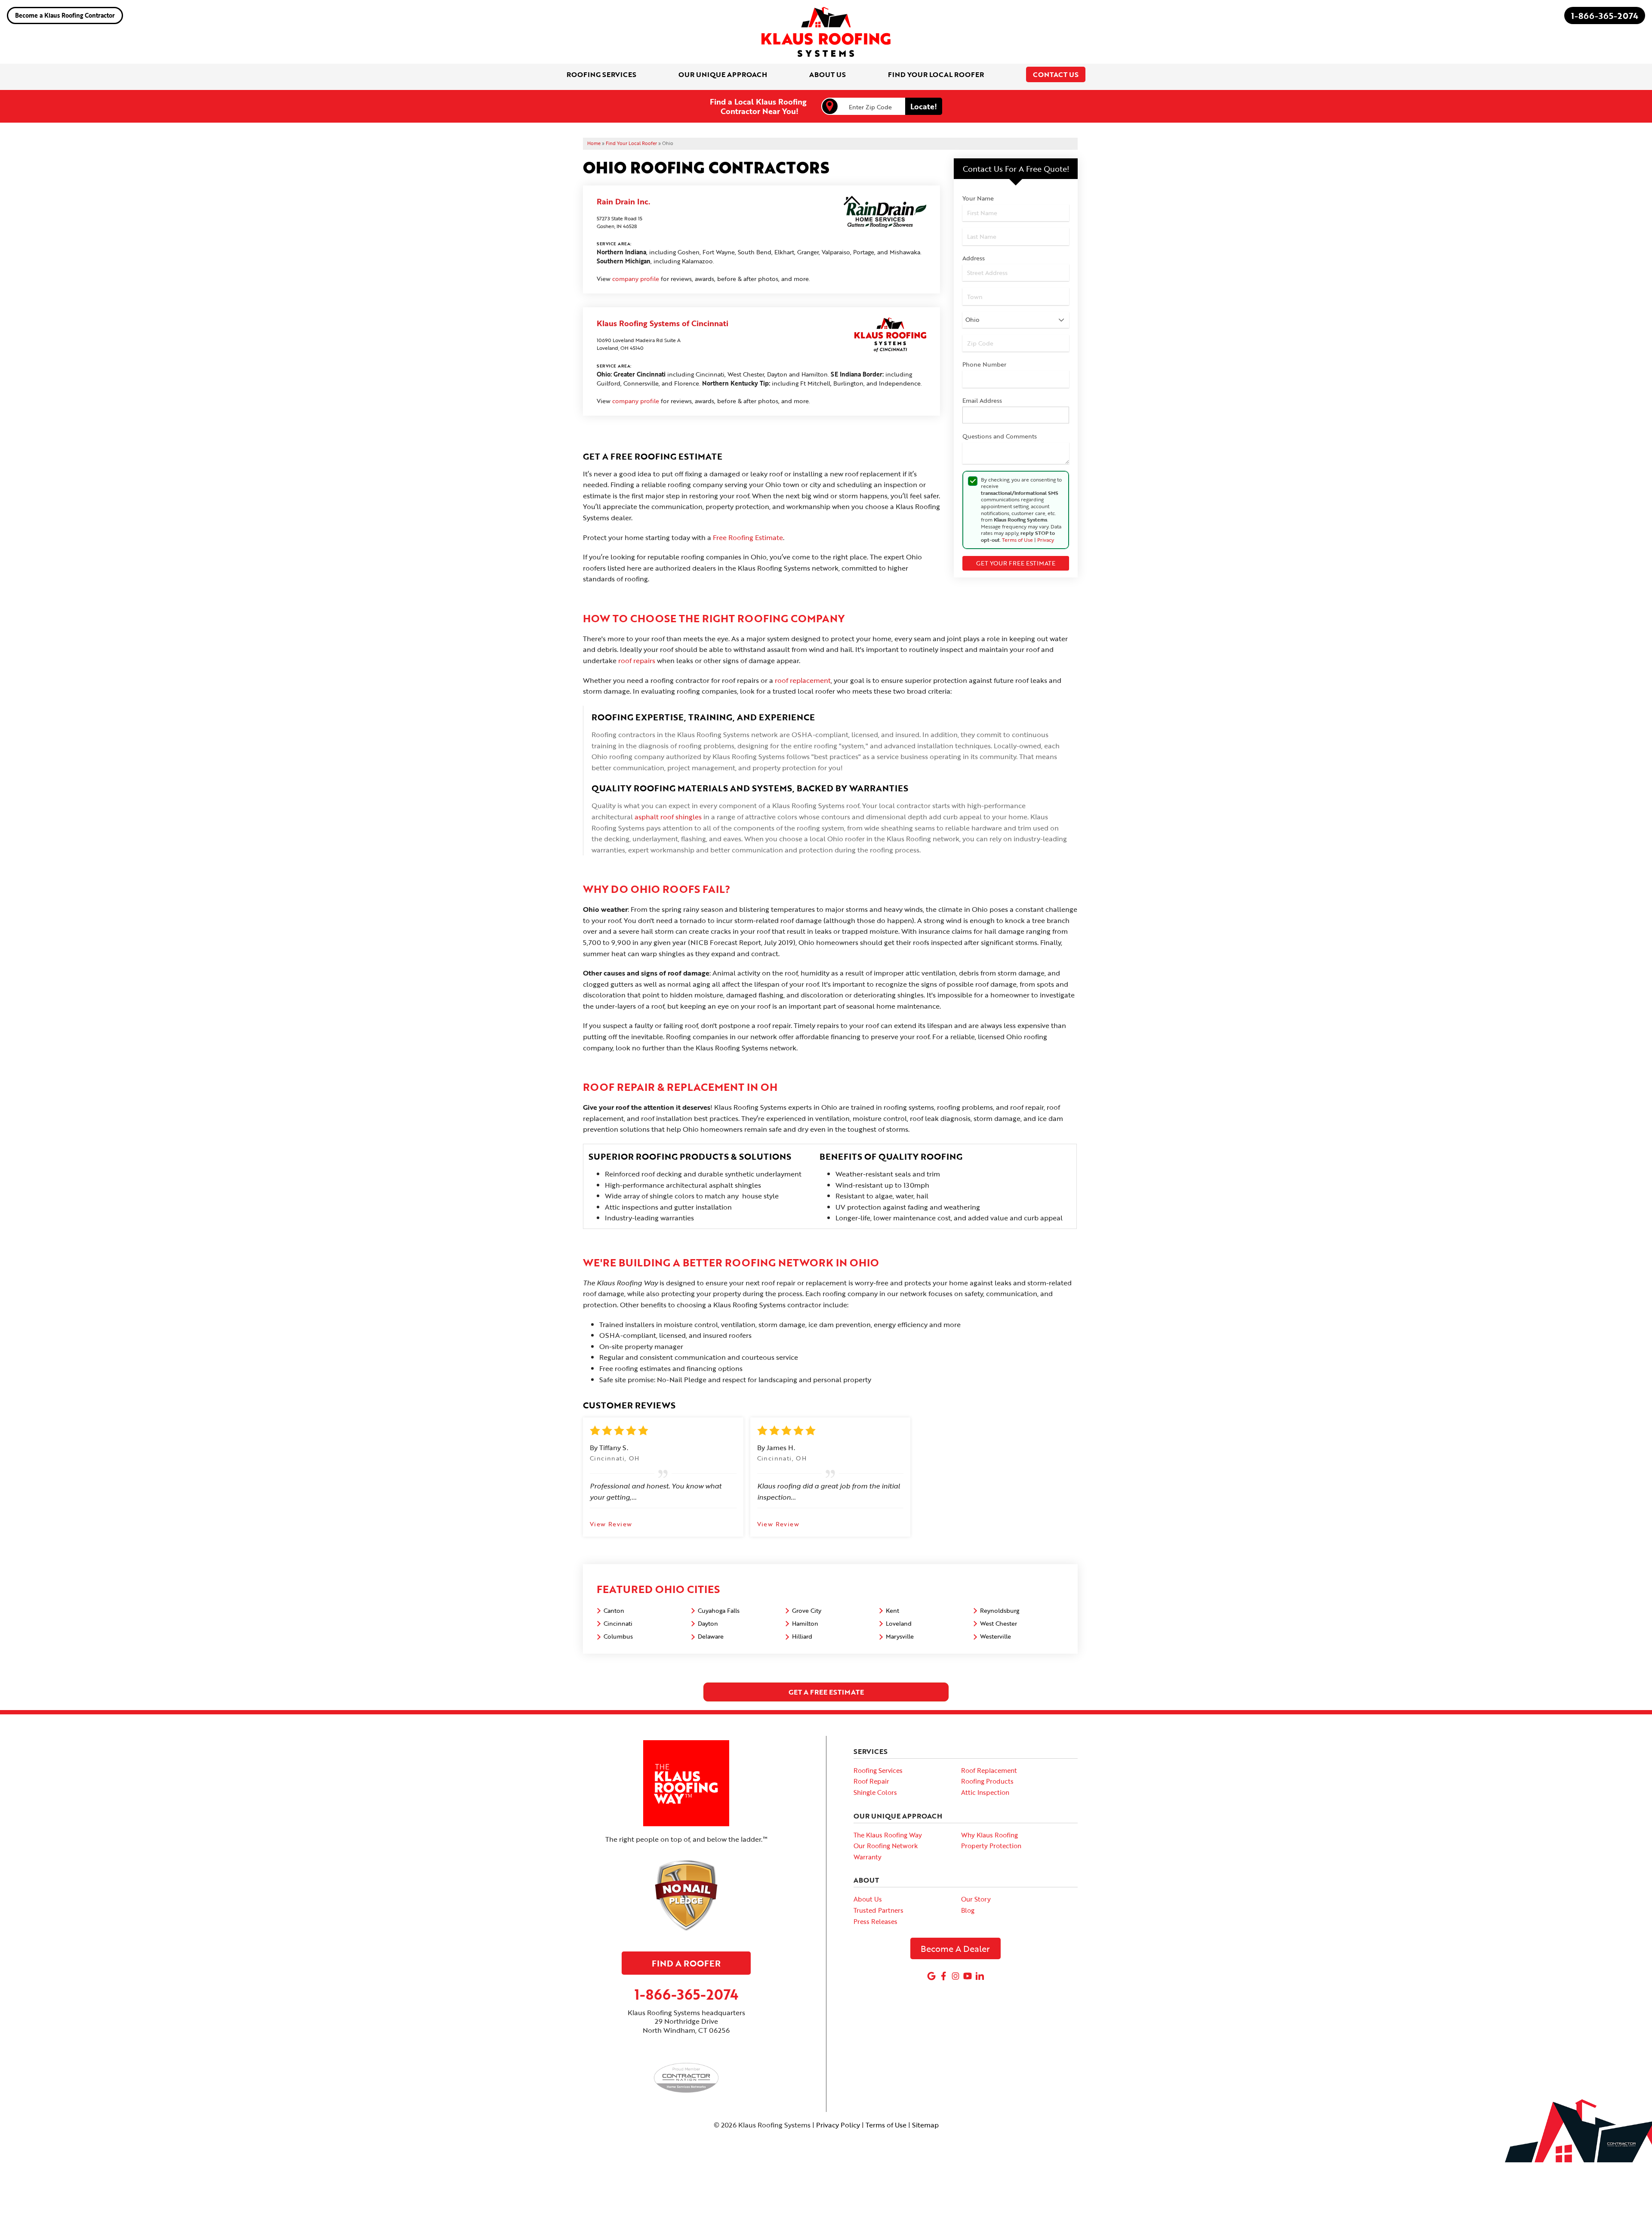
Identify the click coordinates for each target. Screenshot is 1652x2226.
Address (974, 258)
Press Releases (875, 1921)
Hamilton (805, 1623)
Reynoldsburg (1000, 1610)
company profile (636, 279)
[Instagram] (955, 1976)
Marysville (900, 1636)
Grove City (807, 1610)
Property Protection (991, 1846)
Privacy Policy (838, 2125)
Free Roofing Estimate (748, 537)
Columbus (618, 1636)
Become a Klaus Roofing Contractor (65, 15)
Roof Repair (871, 1781)
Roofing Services (878, 1770)
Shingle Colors (875, 1792)
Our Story (976, 1899)
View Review (611, 1524)
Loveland (899, 1623)
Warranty (868, 1857)
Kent (892, 1610)
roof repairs (637, 661)
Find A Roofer (686, 1963)
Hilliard (802, 1636)
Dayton (708, 1623)
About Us (868, 1899)
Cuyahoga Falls (719, 1610)
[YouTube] (968, 1976)
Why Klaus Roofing (989, 1835)
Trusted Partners (878, 1910)
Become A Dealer (955, 1948)
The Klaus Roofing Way (888, 1835)
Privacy (1046, 540)
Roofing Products (987, 1781)
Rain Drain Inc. (623, 201)
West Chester (999, 1623)
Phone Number (984, 364)
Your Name (978, 198)
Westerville (996, 1636)
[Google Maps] (931, 1976)
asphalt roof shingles (668, 817)
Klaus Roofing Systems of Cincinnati (663, 323)
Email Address (982, 400)
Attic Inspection (985, 1792)
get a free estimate (826, 1692)
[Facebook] (943, 1976)
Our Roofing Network (886, 1846)
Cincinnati (618, 1623)
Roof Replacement (989, 1770)
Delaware (711, 1636)
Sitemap (925, 2125)
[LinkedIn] (980, 1976)
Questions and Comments (1000, 436)
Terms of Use (1017, 540)
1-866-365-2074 (1605, 15)
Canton (614, 1610)
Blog (968, 1910)
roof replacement (803, 680)
